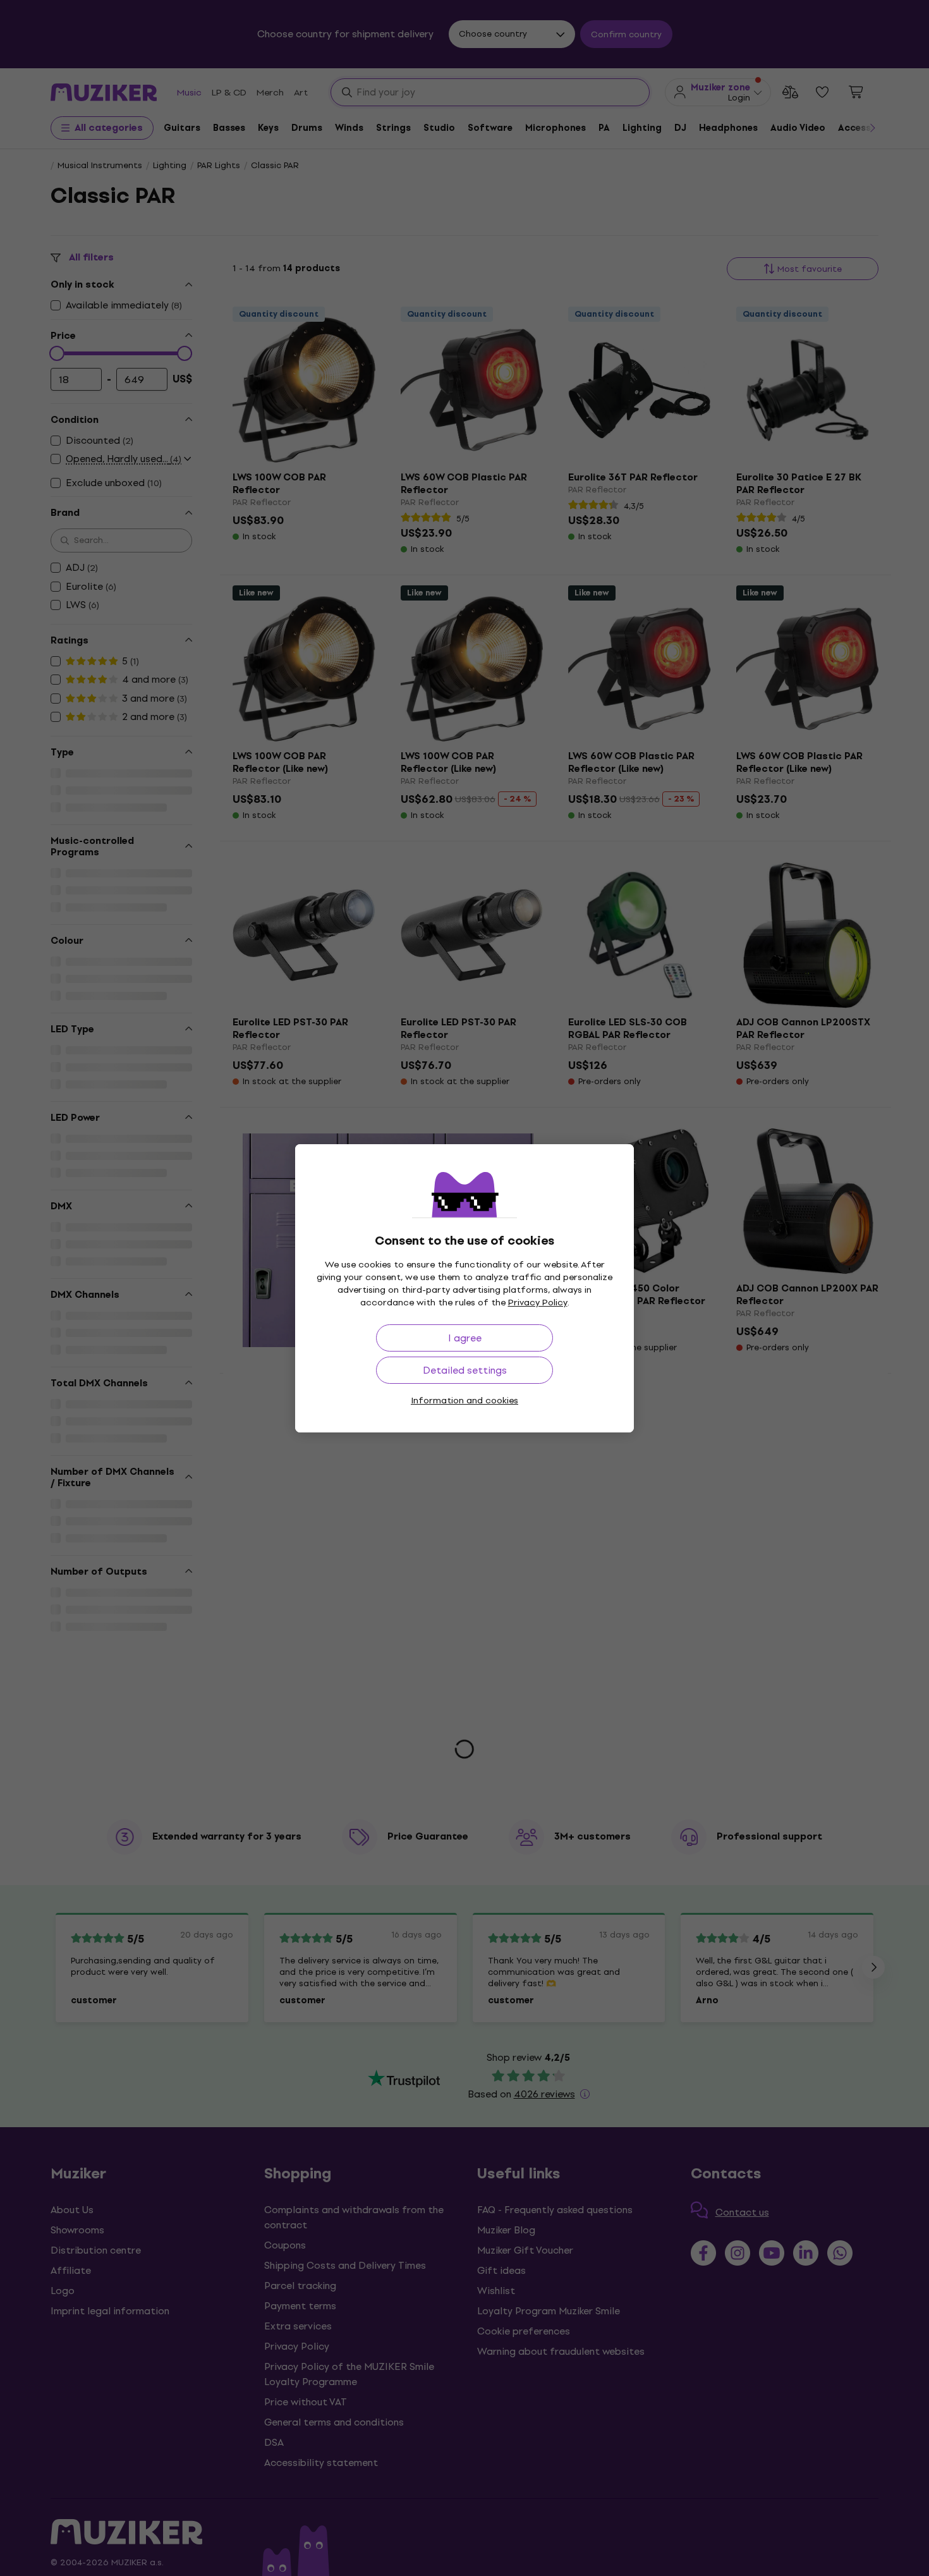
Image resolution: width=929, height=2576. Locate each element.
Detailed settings (465, 1370)
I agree (465, 1338)
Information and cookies (464, 1401)
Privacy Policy (538, 1303)
